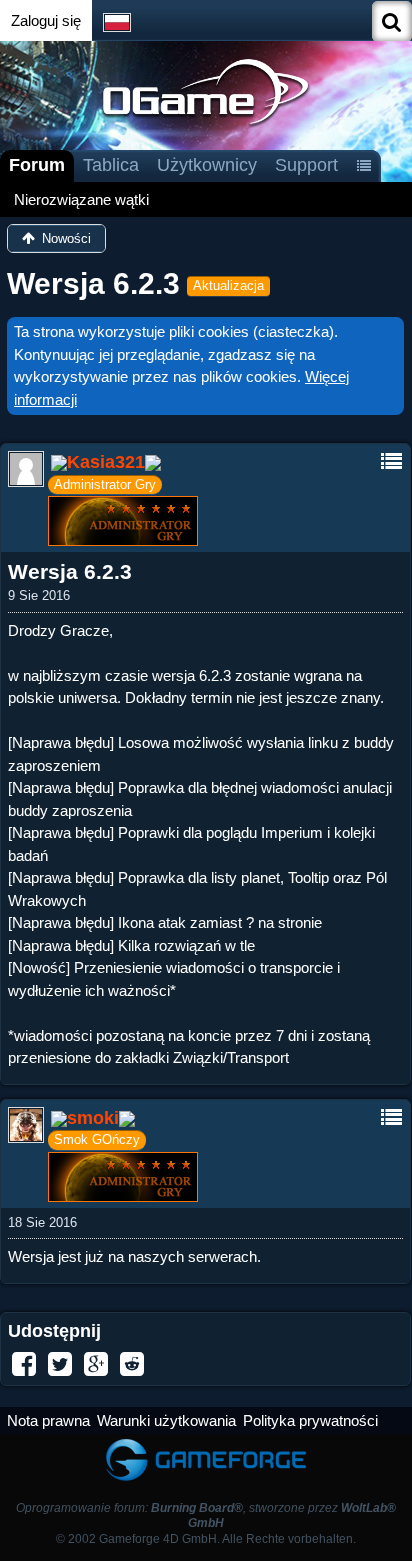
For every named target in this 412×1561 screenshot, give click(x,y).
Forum (37, 165)
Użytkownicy (207, 165)
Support (306, 165)
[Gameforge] (206, 1443)
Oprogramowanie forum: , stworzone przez (206, 1515)
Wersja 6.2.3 (93, 283)
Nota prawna (48, 1420)
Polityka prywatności (310, 1420)
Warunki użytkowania (166, 1420)
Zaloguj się (46, 20)
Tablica (111, 165)
